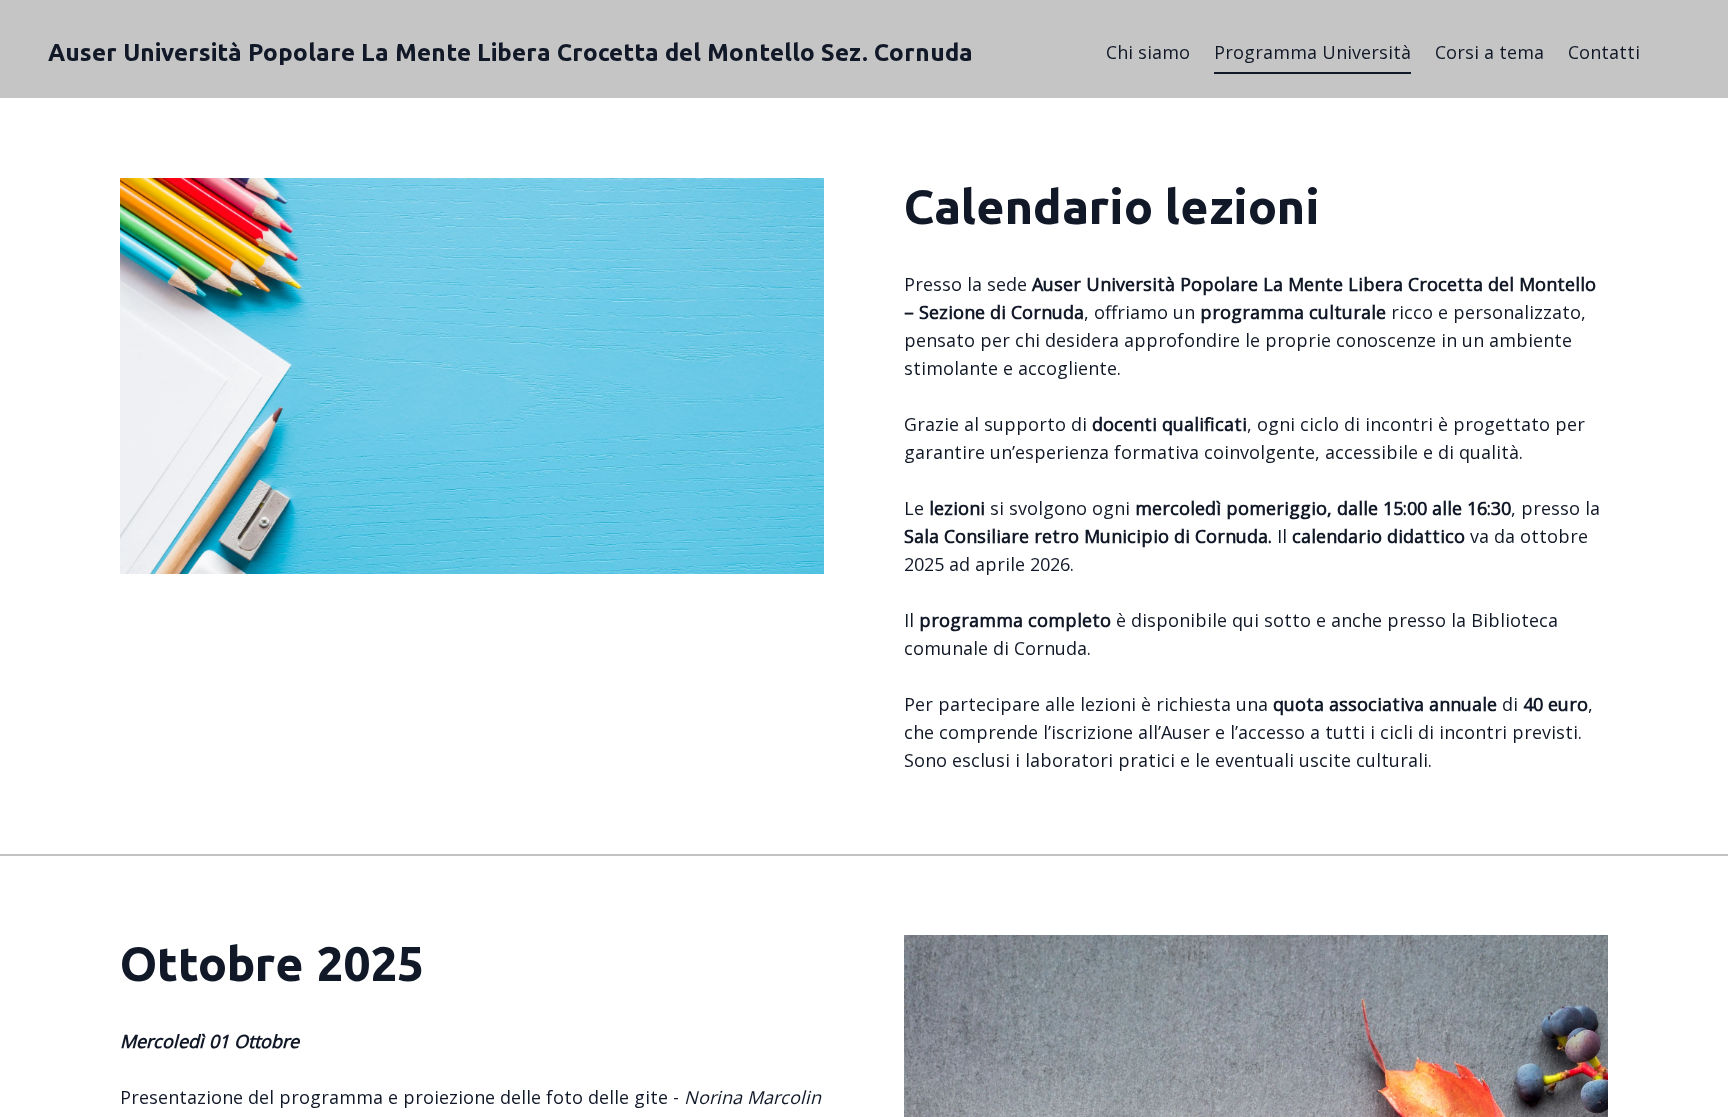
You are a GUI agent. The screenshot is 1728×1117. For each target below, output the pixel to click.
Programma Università (1312, 52)
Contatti (1604, 52)
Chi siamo (1148, 52)
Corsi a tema (1489, 52)
